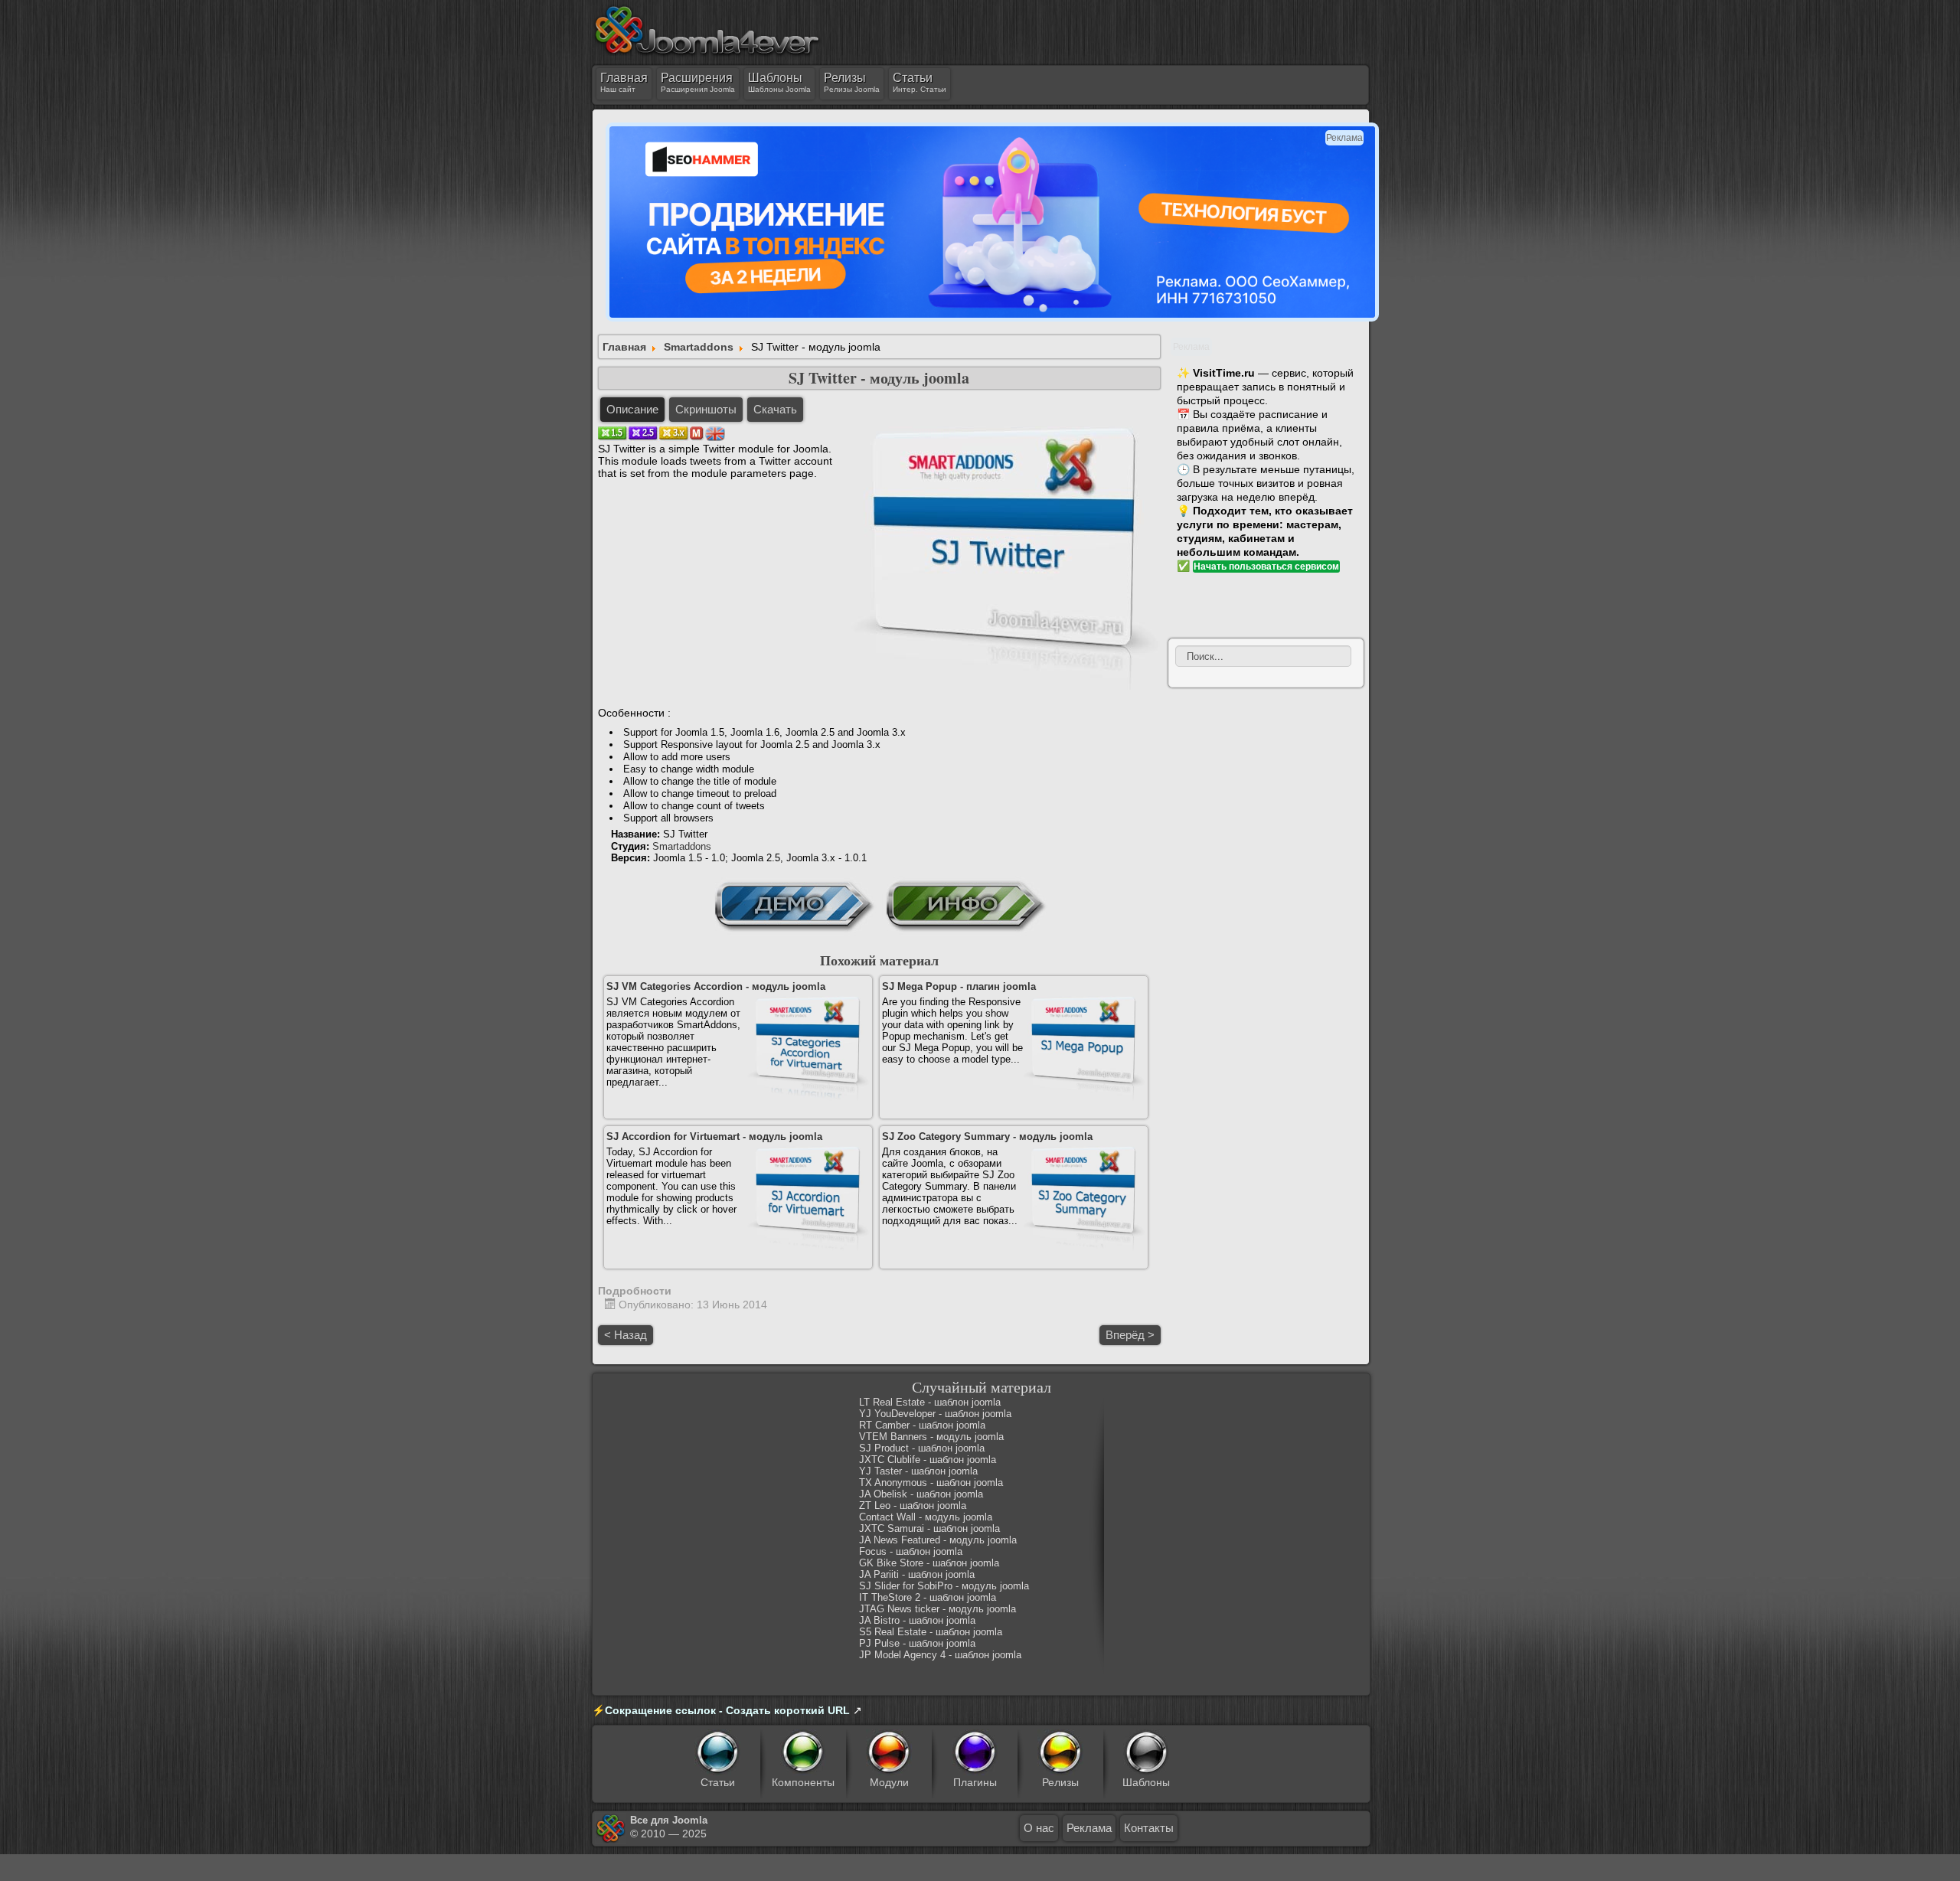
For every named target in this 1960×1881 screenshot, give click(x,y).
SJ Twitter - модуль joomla (879, 378)
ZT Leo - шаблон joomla (913, 1505)
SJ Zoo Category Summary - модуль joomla (987, 1136)
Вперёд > (1130, 1335)
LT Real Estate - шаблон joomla (930, 1402)
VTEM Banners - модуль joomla (931, 1437)
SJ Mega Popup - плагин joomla (959, 986)
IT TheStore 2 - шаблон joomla (928, 1597)
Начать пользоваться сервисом (1266, 567)
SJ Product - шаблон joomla (922, 1448)
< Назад (626, 1335)
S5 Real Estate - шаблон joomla (931, 1632)
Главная (624, 347)
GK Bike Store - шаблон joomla (929, 1563)
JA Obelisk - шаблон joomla (921, 1494)
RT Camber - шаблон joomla (922, 1425)
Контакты (1149, 1828)
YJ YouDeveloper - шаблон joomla (935, 1414)
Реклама (1089, 1828)
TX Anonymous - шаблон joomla (931, 1483)
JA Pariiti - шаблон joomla (917, 1574)
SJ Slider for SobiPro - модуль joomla (944, 1586)
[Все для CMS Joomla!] (707, 30)
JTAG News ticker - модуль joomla (938, 1609)
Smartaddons (699, 347)
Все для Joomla (669, 1820)
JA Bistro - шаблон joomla (917, 1620)
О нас (1039, 1828)
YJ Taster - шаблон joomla (918, 1471)
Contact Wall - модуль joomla (926, 1517)
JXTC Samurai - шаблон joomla (929, 1528)
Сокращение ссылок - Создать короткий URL (727, 1710)
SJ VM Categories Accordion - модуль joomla (716, 986)
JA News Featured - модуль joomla (938, 1540)
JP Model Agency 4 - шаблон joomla (940, 1655)
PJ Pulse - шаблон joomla (917, 1643)
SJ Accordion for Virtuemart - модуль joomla (714, 1136)
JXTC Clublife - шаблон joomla (928, 1460)
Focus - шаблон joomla (911, 1551)
